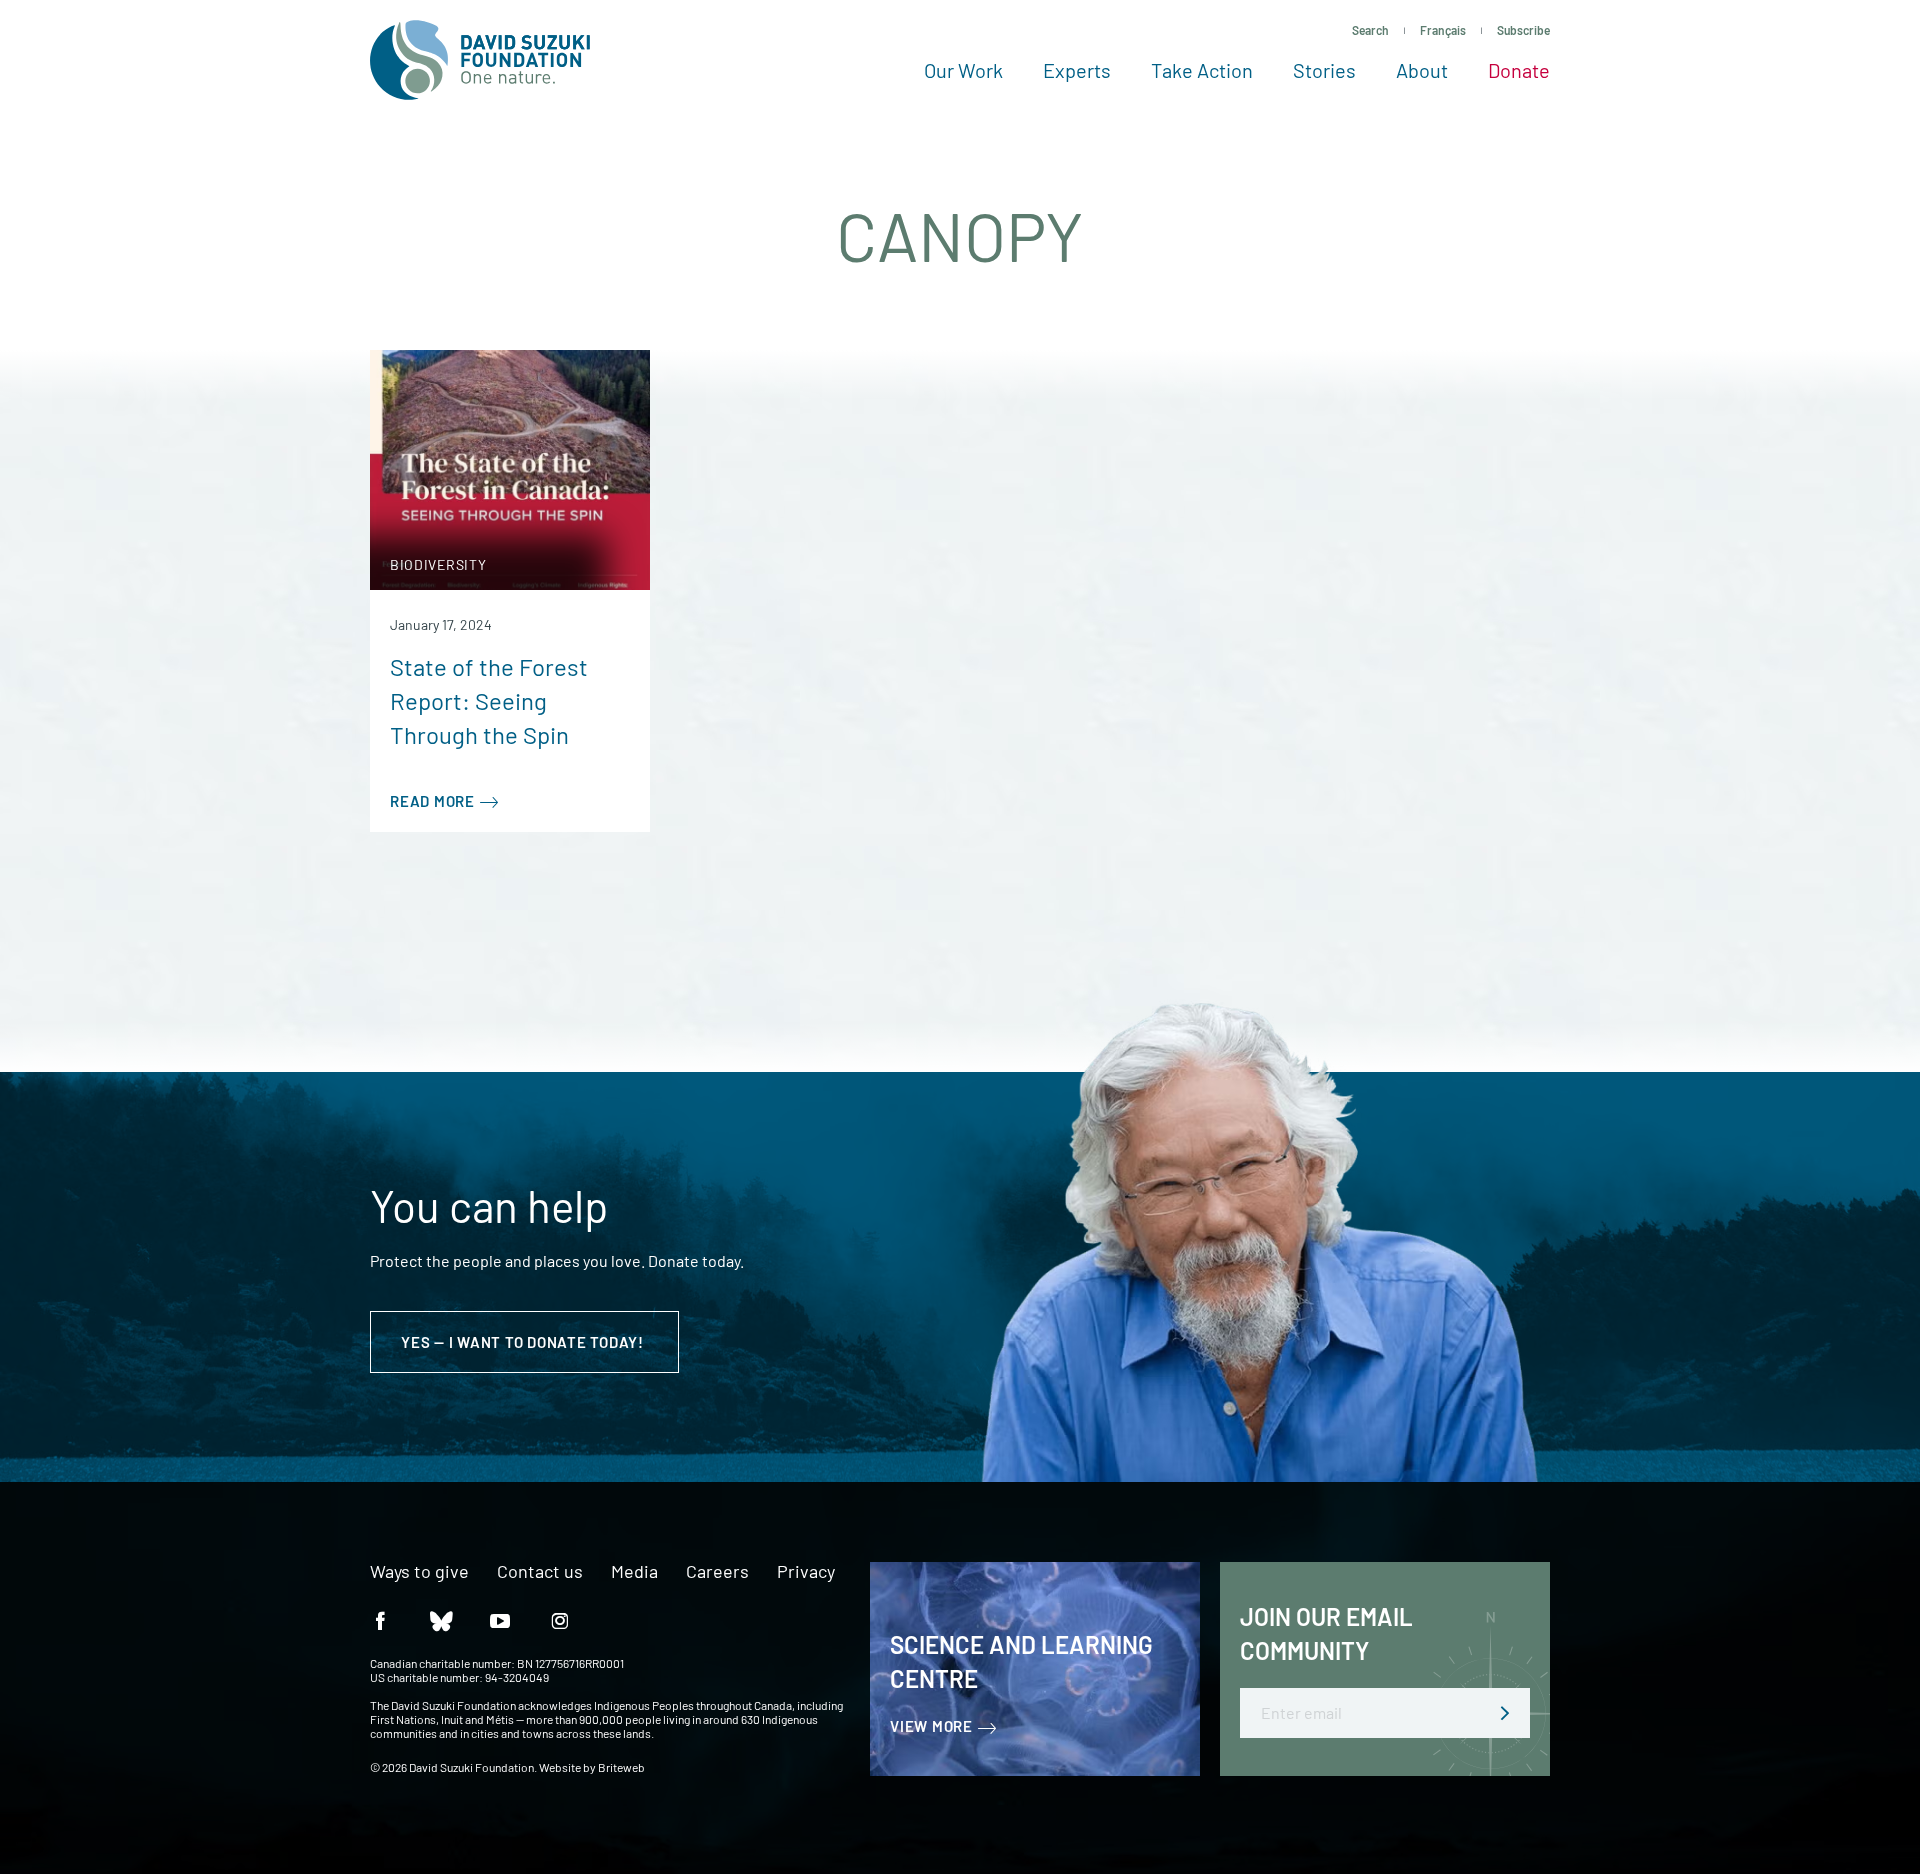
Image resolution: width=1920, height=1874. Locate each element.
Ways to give (419, 1572)
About (1422, 70)
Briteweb (621, 1767)
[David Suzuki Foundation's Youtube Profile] (500, 1620)
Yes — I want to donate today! (524, 1342)
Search (1370, 30)
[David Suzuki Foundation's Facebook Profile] (380, 1620)
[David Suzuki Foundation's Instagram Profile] (560, 1620)
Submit (1505, 1713)
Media (634, 1572)
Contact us (540, 1572)
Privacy (806, 1572)
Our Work (963, 70)
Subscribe (1523, 30)
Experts (1077, 70)
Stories (1324, 70)
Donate (1519, 70)
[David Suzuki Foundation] (480, 60)
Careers (717, 1572)
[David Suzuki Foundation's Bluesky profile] (440, 1620)
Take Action (1202, 70)
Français (1443, 30)
